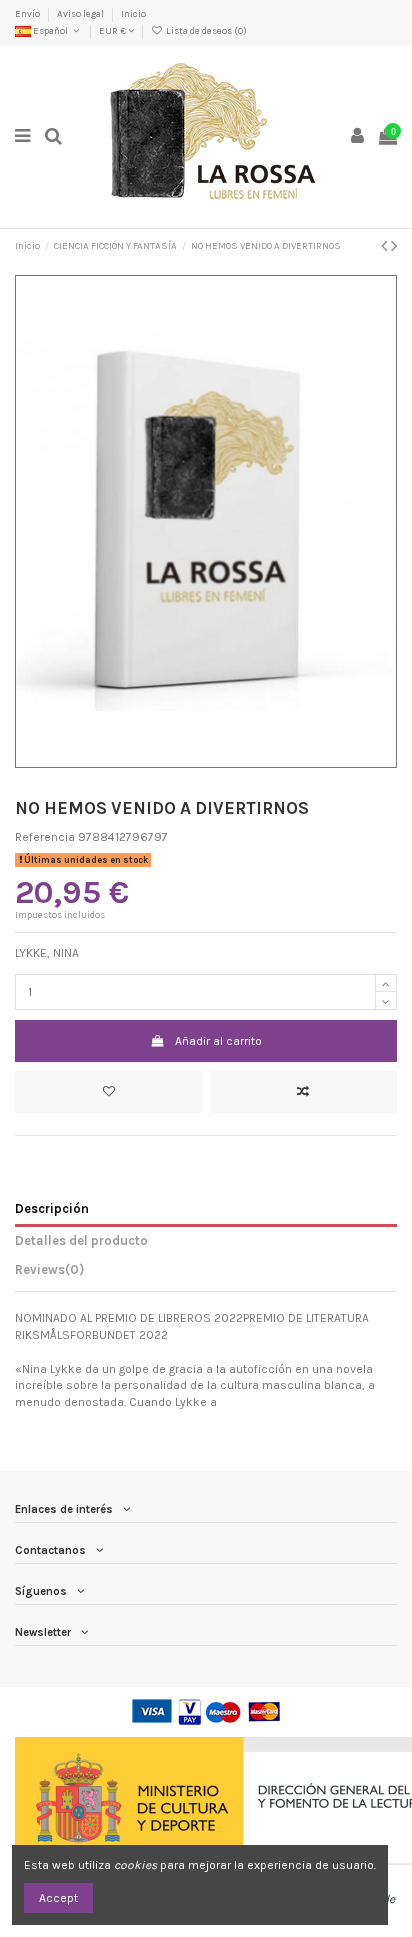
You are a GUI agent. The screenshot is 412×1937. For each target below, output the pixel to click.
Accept (58, 1898)
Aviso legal (81, 13)
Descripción (52, 1208)
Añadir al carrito (218, 1041)
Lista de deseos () (205, 30)
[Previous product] (386, 246)
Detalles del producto (81, 1240)
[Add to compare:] (303, 1092)
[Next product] (394, 246)
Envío (28, 13)
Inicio (133, 13)
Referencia (45, 837)
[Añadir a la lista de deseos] (108, 1092)
